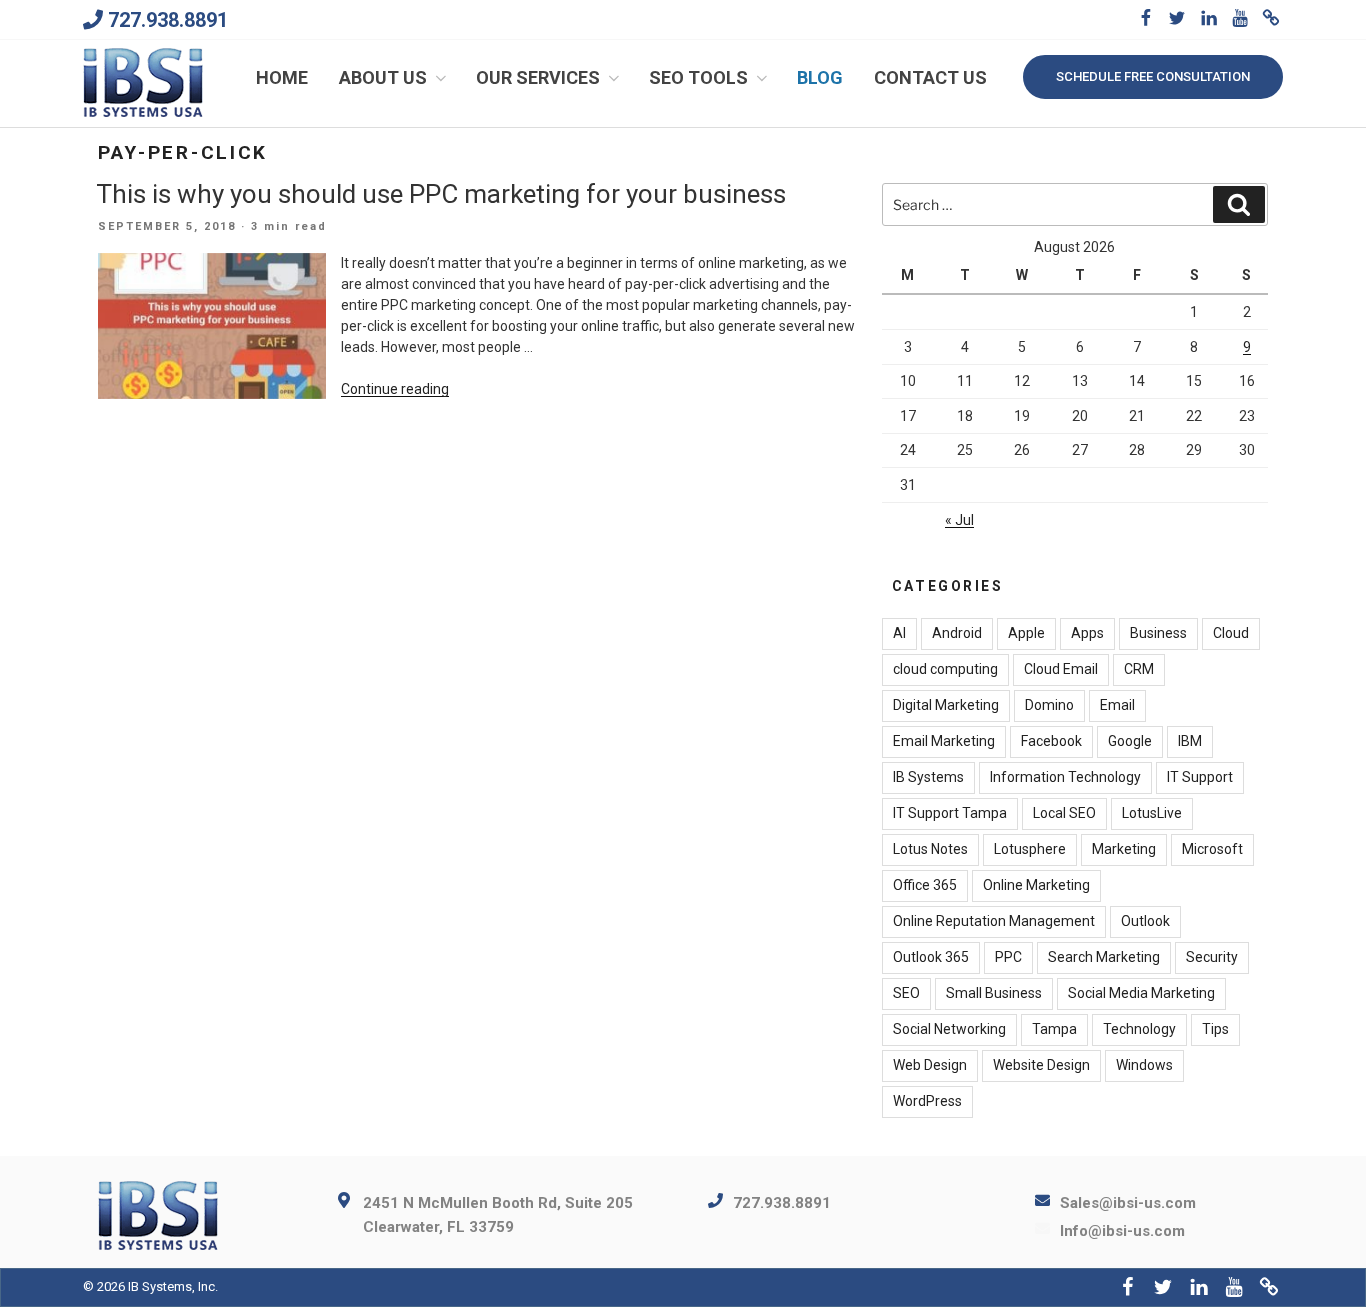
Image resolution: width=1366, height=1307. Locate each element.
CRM (1139, 669)
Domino (1049, 705)
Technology (1139, 1029)
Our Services (538, 77)
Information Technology (1065, 777)
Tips (1215, 1029)
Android (957, 633)
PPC (1008, 957)
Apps (1087, 633)
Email (1117, 705)
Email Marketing (944, 741)
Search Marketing (1104, 957)
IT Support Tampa (950, 813)
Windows (1144, 1065)
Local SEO (1064, 813)
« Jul (959, 520)
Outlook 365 (931, 957)
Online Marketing (1036, 885)
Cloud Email (1061, 669)
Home (282, 77)
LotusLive (1152, 813)
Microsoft (1212, 849)
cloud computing (945, 669)
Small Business (994, 993)
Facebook (1051, 741)
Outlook (1145, 921)
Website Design (1041, 1065)
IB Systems (928, 777)
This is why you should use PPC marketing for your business (441, 194)
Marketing (1124, 849)
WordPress (927, 1101)
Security (1212, 957)
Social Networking (949, 1029)
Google (1130, 741)
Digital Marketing (946, 705)
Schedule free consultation (1153, 76)
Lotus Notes (930, 849)
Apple (1026, 633)
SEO (906, 993)
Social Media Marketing (1141, 993)
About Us (383, 77)
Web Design (930, 1065)
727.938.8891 (168, 20)
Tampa (1054, 1029)
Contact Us (930, 77)
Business (1158, 633)
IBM (1190, 741)
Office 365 (925, 885)
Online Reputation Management (994, 921)
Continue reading (395, 389)
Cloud (1231, 633)
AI (899, 633)
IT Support (1200, 777)
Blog (820, 77)
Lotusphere (1030, 849)
